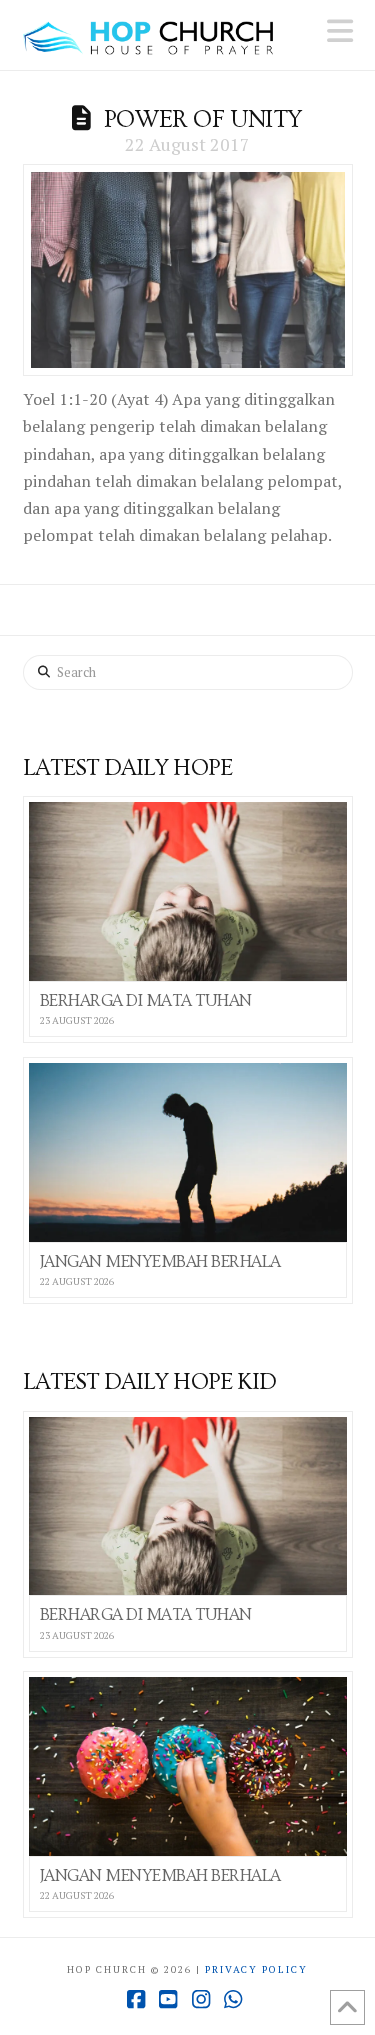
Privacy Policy (256, 1969)
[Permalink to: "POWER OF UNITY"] (188, 270)
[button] (340, 31)
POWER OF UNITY (203, 119)
